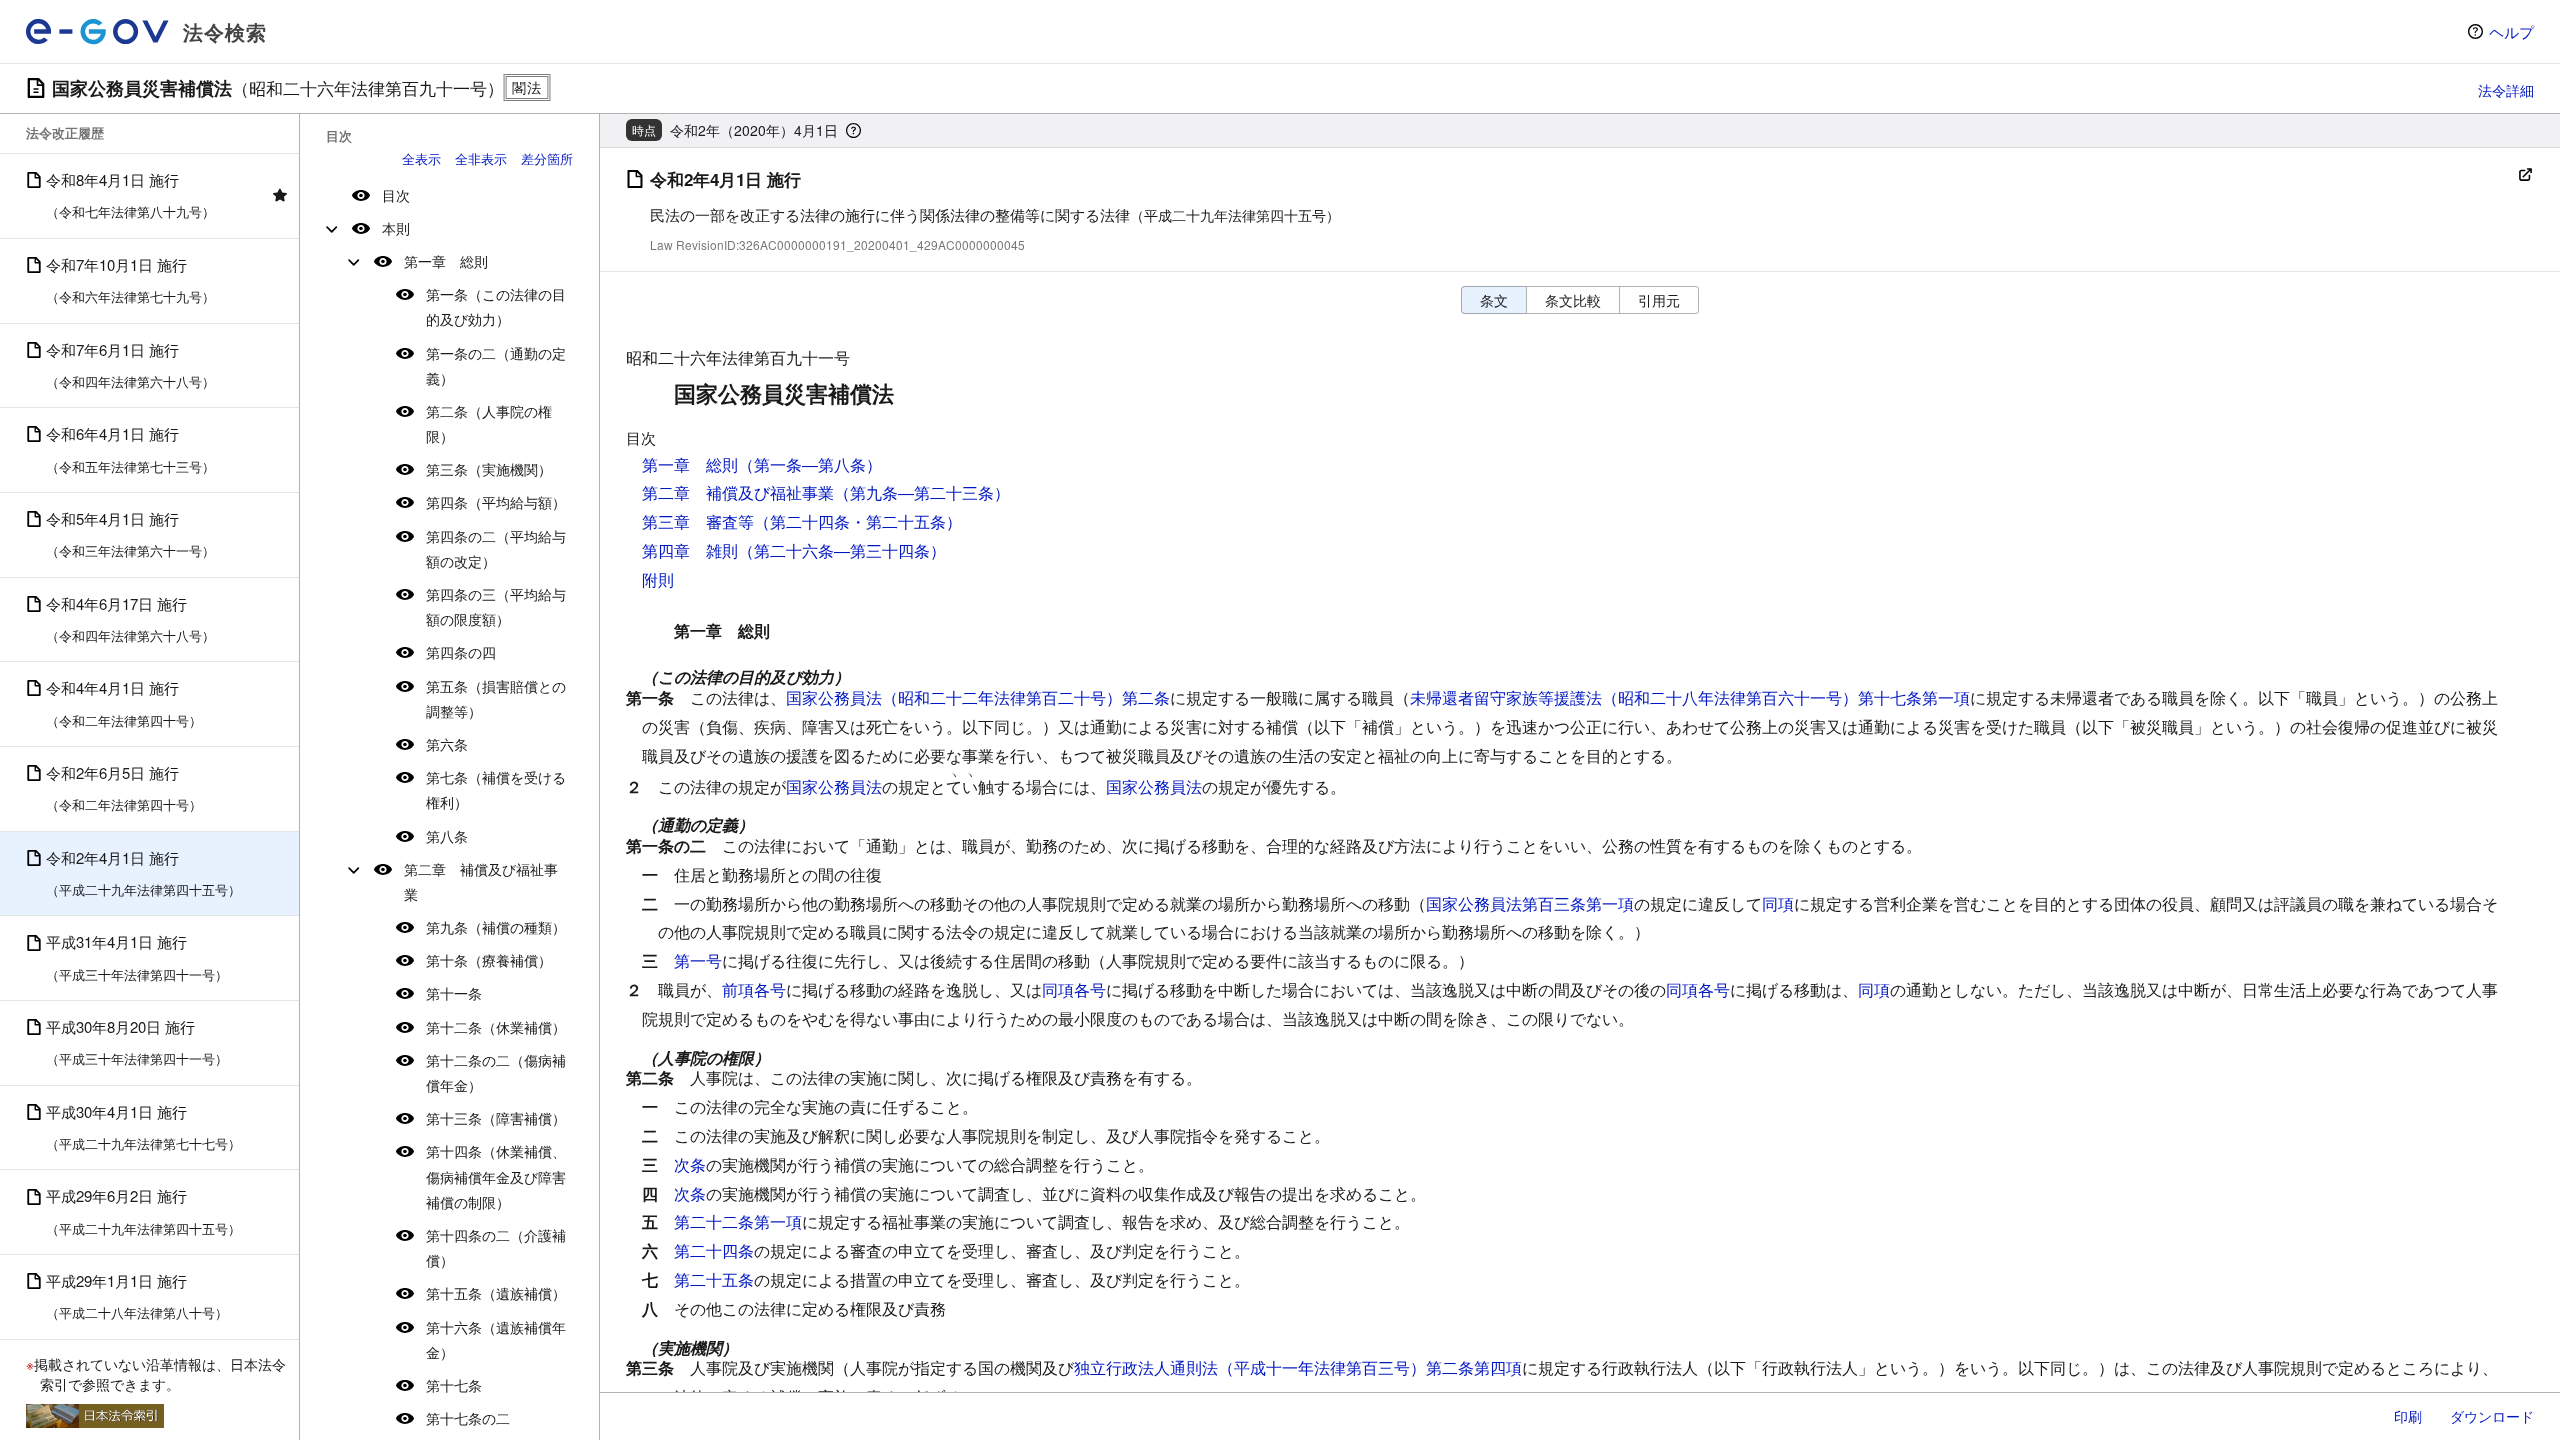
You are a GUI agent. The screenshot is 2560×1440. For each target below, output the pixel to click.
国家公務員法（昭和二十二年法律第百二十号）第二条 (978, 697)
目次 (396, 195)
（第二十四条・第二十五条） (858, 521)
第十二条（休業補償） (496, 1027)
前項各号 (754, 989)
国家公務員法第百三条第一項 (1530, 903)
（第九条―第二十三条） (922, 492)
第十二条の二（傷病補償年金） (496, 1072)
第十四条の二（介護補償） (496, 1247)
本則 (396, 228)
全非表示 (481, 158)
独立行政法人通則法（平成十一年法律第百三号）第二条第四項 (1298, 1367)
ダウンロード (2492, 1416)
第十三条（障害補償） (496, 1118)
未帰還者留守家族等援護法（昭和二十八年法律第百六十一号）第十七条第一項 (1690, 697)
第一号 (698, 960)
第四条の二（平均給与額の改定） (496, 548)
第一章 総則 (446, 261)
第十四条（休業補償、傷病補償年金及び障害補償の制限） (496, 1176)
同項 (1778, 903)
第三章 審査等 (698, 521)
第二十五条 (714, 1279)
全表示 (421, 158)
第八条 (447, 836)
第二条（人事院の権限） (489, 423)
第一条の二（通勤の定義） (496, 365)
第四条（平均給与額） (496, 502)
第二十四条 (714, 1250)
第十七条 (454, 1385)
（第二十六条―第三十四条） (842, 550)
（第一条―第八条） (810, 464)
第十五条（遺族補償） (496, 1293)
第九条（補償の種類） (496, 927)
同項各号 (1074, 989)
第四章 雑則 (690, 550)
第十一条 (454, 993)
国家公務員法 (834, 786)
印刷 (2408, 1416)
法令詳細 (2506, 90)
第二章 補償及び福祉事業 (481, 881)
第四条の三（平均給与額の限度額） (496, 606)
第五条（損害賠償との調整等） (496, 698)
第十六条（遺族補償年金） (496, 1339)
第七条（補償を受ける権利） (496, 789)
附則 (658, 579)
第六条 (447, 744)
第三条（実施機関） (489, 469)
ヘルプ (2511, 31)
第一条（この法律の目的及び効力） (496, 306)
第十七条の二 (468, 1418)
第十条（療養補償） (489, 960)
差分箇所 (547, 158)
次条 (690, 1164)
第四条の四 (461, 652)
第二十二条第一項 (738, 1221)
